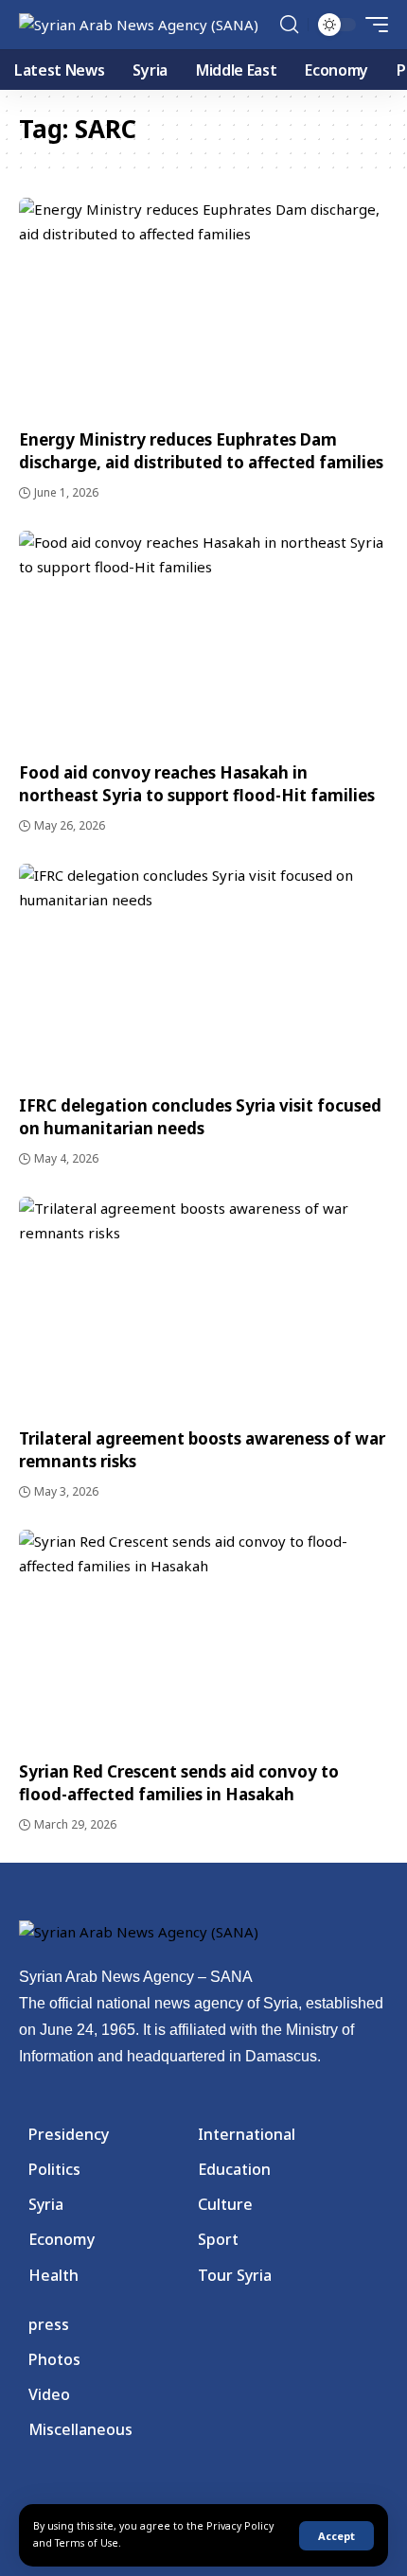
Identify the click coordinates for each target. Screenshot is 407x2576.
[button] (336, 2536)
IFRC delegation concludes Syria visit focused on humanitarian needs (200, 1117)
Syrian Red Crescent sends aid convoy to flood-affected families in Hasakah (179, 1783)
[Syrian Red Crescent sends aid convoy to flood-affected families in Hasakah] (203, 1640)
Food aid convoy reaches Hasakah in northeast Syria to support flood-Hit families (197, 784)
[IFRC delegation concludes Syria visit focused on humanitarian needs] (203, 974)
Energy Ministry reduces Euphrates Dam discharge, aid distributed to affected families (201, 451)
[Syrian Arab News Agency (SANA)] (139, 25)
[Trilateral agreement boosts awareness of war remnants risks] (203, 1307)
